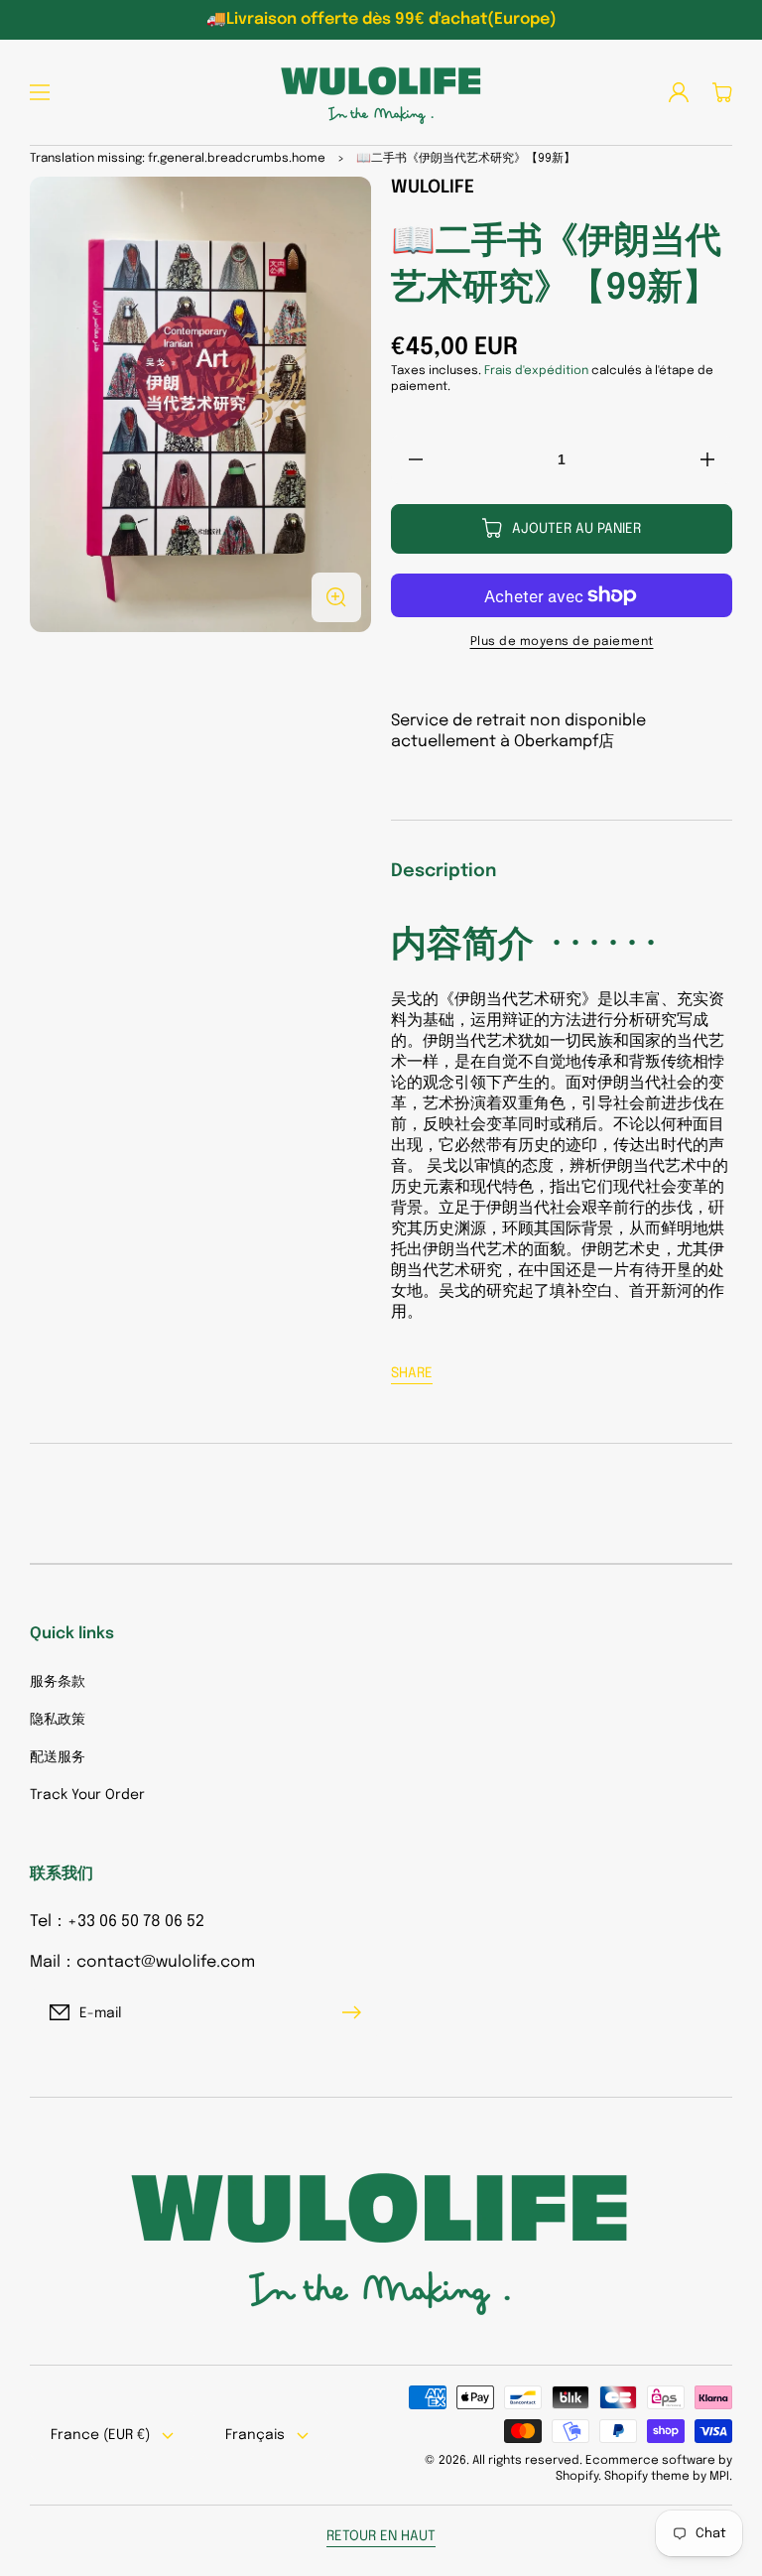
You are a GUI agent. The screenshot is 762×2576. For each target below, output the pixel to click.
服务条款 (58, 1682)
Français (255, 2435)
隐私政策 (58, 1720)
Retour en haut (381, 2536)
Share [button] (412, 1373)
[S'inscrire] (356, 2012)
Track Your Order (87, 1795)
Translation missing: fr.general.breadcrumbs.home (178, 159)
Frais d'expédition (536, 371)
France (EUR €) (100, 2435)
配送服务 (58, 1757)
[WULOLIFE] (381, 92)
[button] (40, 92)
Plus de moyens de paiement (562, 642)
